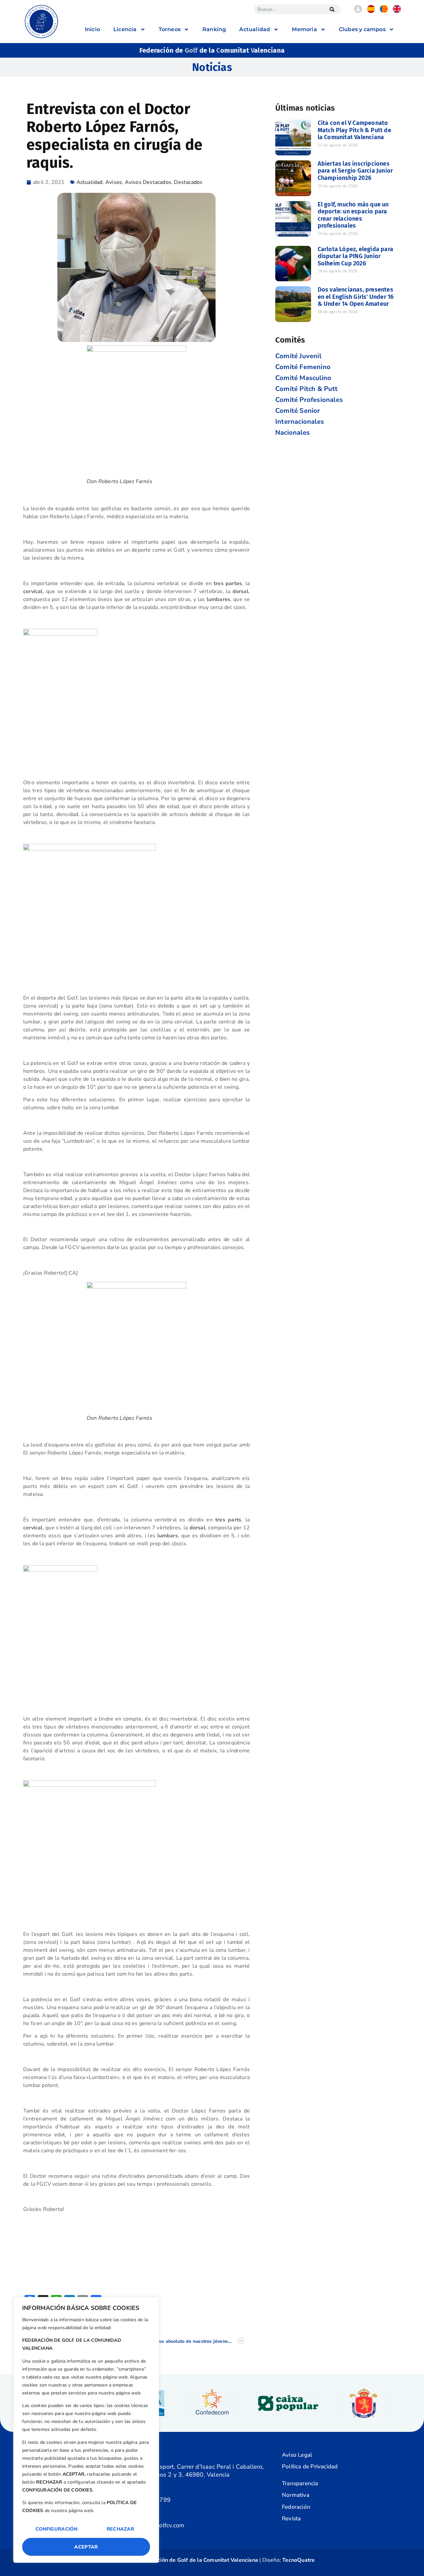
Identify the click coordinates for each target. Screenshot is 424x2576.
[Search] (332, 9)
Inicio (92, 29)
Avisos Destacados (148, 182)
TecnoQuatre (298, 2560)
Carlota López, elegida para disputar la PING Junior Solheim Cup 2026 (355, 256)
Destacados (188, 182)
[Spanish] (371, 11)
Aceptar (86, 2547)
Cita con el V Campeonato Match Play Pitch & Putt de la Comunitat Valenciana (354, 130)
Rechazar (120, 2529)
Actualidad (90, 182)
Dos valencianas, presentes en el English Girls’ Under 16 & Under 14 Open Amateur (356, 297)
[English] (397, 11)
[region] (86, 2430)
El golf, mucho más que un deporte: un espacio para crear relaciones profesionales (353, 215)
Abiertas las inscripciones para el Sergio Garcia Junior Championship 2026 (355, 171)
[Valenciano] (384, 11)
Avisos (114, 182)
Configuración (56, 2529)
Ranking (214, 29)
